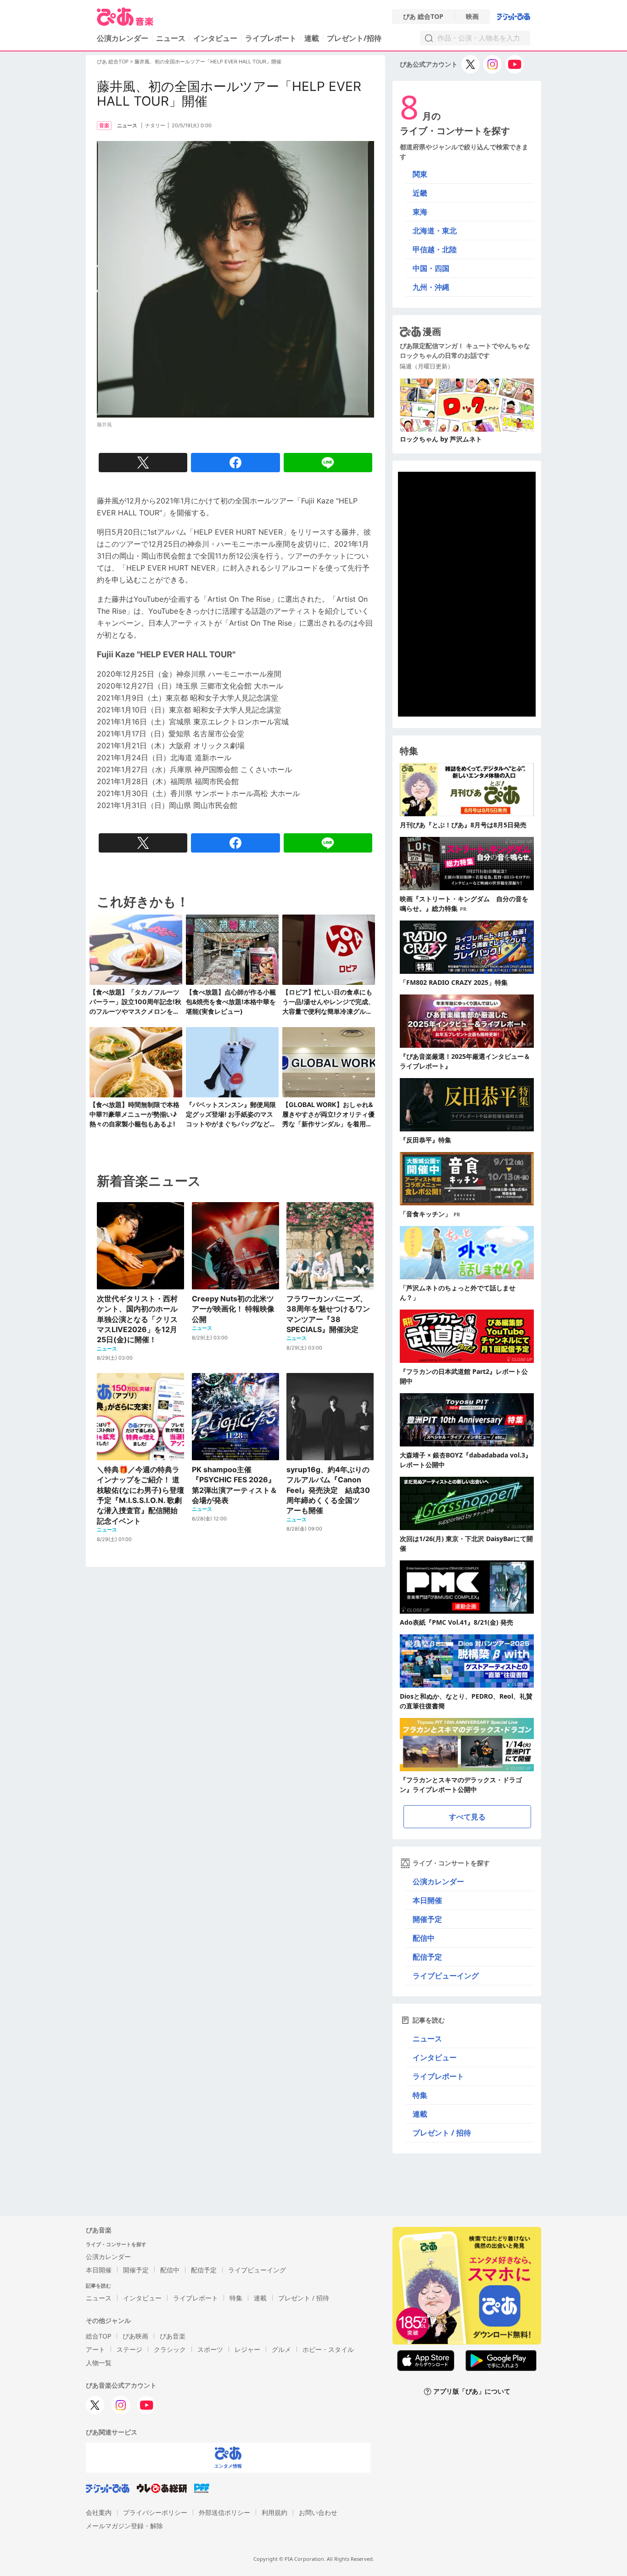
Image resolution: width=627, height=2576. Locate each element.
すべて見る (467, 1817)
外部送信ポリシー (224, 2512)
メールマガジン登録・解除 (124, 2526)
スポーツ (210, 2349)
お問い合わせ (318, 2512)
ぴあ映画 (135, 2336)
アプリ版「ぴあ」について (472, 2392)
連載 (312, 38)
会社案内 (99, 2512)
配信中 (424, 1938)
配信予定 (427, 1957)
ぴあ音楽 (173, 2336)
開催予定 (427, 1919)
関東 (420, 174)
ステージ (129, 2349)
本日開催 (427, 1900)
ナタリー (155, 125)
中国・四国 (431, 268)
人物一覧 (99, 2363)
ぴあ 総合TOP (423, 17)
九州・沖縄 (431, 287)
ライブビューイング (446, 1976)
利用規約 (274, 2512)
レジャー (247, 2349)
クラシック (170, 2349)
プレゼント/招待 (354, 38)
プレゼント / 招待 (442, 2133)
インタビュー (215, 38)
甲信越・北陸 (435, 249)
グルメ (281, 2349)
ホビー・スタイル (328, 2349)
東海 (420, 212)
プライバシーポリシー (155, 2512)
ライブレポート (271, 38)
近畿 (420, 193)
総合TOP (98, 2336)
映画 (472, 17)
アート (95, 2349)
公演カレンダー (438, 1881)
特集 (420, 2095)
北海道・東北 (435, 231)
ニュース (171, 38)
